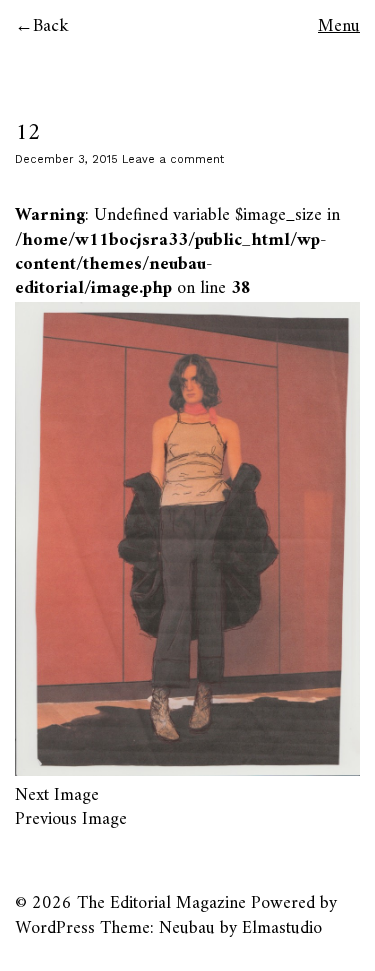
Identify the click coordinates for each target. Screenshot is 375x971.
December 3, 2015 (66, 159)
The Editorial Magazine (161, 903)
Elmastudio (282, 928)
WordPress (55, 928)
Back (51, 26)
